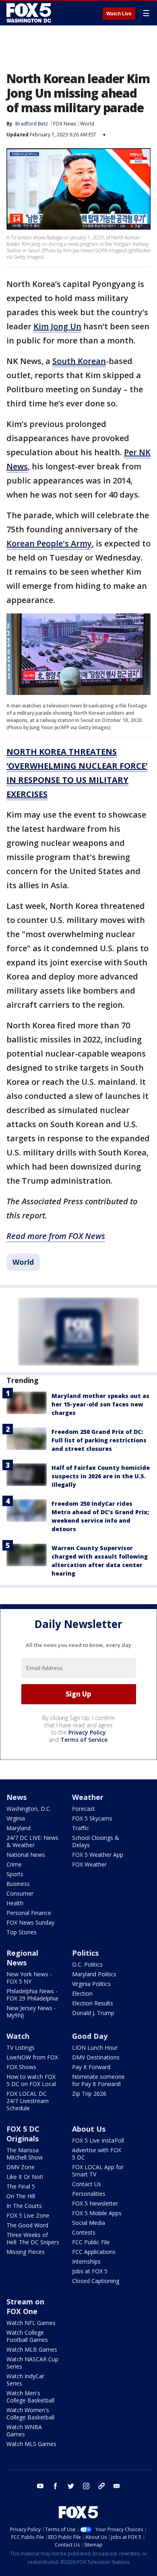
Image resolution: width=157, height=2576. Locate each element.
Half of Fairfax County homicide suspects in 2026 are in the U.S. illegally (101, 1476)
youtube (40, 2486)
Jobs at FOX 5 (90, 2271)
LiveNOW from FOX (32, 2057)
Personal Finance (29, 1913)
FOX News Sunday (30, 1922)
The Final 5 (21, 2186)
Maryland (19, 1828)
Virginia (16, 1818)
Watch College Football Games (27, 2336)
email (117, 2486)
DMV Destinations (96, 2057)
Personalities (89, 2194)
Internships (86, 2261)
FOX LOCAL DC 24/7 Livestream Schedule (28, 2101)
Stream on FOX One (25, 2306)
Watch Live (119, 14)
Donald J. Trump (93, 2013)
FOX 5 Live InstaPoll (98, 2140)
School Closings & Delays (96, 1841)
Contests (84, 2232)
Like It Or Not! (25, 2177)
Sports (15, 1874)
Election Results (93, 2003)
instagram (86, 2486)
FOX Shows (21, 2067)
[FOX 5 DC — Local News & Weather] (30, 13)
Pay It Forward (91, 2067)
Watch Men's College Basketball (30, 2397)
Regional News (22, 1958)
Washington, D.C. (29, 1809)
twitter (71, 2486)
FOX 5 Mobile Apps (97, 2213)
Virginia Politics (91, 1984)
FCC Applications (94, 2252)
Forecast (84, 1809)
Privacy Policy (87, 1732)
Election (82, 1993)
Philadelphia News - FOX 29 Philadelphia (32, 1995)
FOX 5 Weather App (98, 1855)
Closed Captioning (96, 2281)
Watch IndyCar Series (25, 2380)
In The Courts (24, 2206)
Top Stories (22, 1932)
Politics (85, 1953)
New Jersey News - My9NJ (31, 2012)
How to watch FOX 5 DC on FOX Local (31, 2080)
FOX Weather (89, 1864)
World (87, 124)
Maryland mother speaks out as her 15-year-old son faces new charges (100, 1404)
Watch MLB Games (32, 2349)
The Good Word (27, 2225)
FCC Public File (91, 2242)
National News (26, 1855)
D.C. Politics (87, 1964)
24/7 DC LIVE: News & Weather (32, 1841)
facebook (56, 2486)
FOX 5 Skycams (92, 1818)
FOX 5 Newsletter (95, 2203)
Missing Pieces (26, 2252)
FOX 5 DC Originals (23, 2134)
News (17, 1797)
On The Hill (21, 2196)
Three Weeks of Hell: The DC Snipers (33, 2238)
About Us (89, 2129)
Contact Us (87, 2184)
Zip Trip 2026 (89, 2094)
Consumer (20, 1893)
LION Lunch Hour (95, 2048)
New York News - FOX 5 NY (29, 1978)
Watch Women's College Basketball (30, 2414)
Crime (14, 1864)
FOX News (65, 124)
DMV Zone (21, 2167)
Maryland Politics (94, 1974)
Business (18, 1884)
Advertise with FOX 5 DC (97, 2154)
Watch (18, 2036)
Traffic (81, 1828)
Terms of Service (84, 1740)
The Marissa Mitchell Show (25, 2154)
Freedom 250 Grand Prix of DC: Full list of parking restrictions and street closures (99, 1440)
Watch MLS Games (31, 2444)
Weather (88, 1797)
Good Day (90, 2036)
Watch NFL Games (31, 2323)
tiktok (101, 2486)
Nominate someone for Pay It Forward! (98, 2080)
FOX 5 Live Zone (28, 2215)
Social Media (89, 2223)
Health (15, 1903)
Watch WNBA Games (24, 2431)
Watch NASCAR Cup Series (32, 2363)
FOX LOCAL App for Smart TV (98, 2171)
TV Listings (21, 2048)
